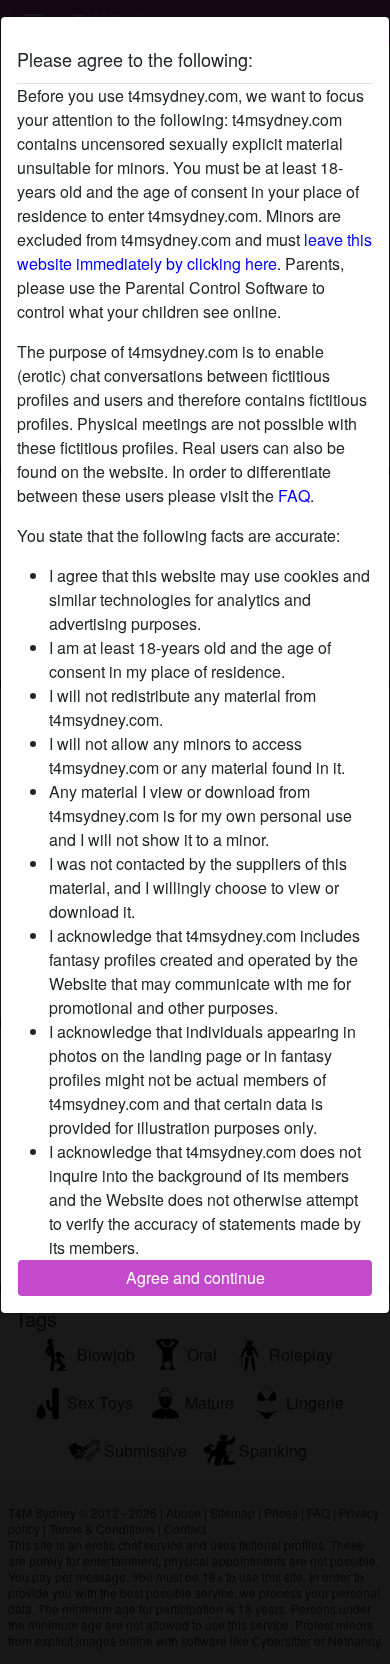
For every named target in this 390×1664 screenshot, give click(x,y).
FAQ (294, 495)
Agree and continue (195, 1277)
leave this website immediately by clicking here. (194, 251)
